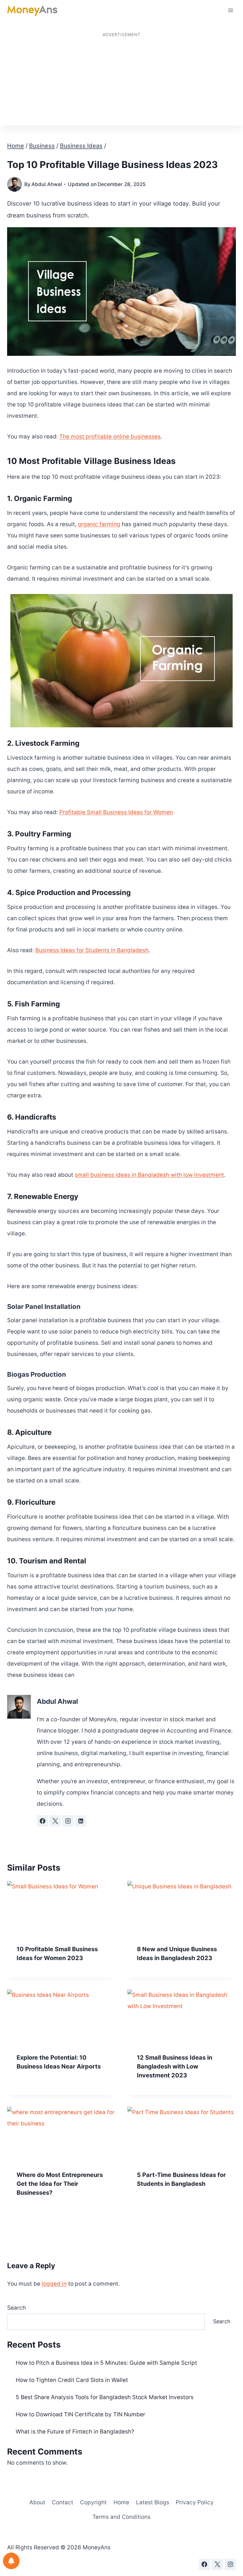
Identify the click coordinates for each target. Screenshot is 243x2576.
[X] (217, 2564)
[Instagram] (230, 2564)
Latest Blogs (153, 2502)
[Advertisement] (121, 81)
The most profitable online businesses (110, 437)
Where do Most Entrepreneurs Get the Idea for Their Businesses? (60, 2184)
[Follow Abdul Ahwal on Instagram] (68, 1821)
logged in (54, 2284)
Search (16, 2308)
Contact (63, 2502)
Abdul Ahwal (47, 184)
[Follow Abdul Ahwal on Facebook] (42, 1821)
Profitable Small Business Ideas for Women (116, 812)
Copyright (93, 2502)
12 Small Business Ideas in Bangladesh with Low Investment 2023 (175, 2066)
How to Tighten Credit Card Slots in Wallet (72, 2380)
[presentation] (61, 1908)
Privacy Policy (195, 2502)
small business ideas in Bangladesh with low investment (149, 1175)
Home (121, 2502)
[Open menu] (230, 10)
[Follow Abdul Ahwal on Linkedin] (81, 1821)
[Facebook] (204, 2564)
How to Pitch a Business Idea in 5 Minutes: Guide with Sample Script (106, 2363)
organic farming (99, 524)
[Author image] (15, 184)
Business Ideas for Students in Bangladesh (92, 950)
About (37, 2502)
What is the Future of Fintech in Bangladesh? (75, 2432)
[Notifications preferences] (11, 2561)
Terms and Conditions (121, 2517)
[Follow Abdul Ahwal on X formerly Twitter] (55, 1821)
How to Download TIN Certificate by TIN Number (80, 2414)
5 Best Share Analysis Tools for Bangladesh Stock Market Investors (105, 2397)
